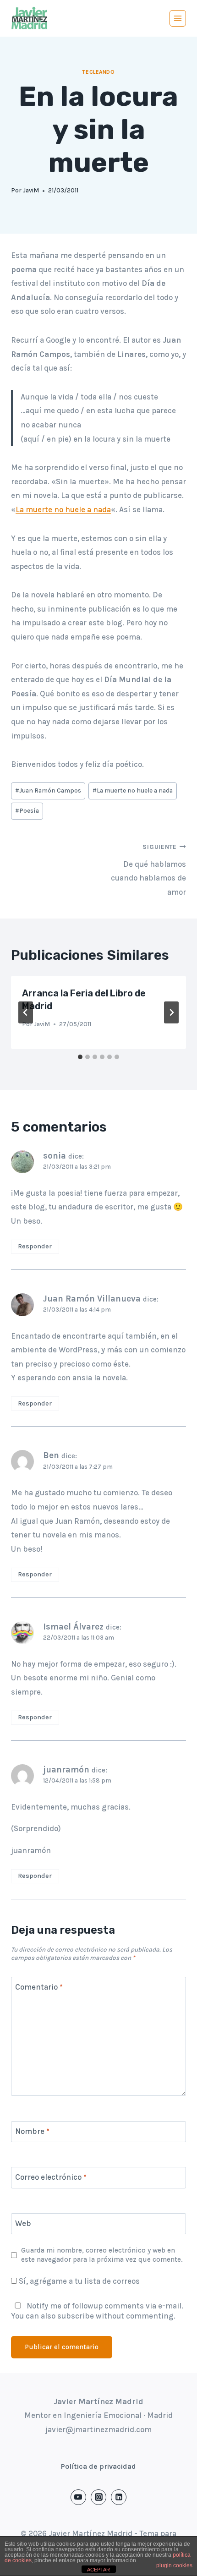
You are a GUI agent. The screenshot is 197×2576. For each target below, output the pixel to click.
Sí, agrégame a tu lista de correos (78, 2281)
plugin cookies (174, 2565)
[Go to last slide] (26, 1012)
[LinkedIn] (119, 2497)
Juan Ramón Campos (48, 790)
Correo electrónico (51, 2177)
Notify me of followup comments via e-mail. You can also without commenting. (97, 2311)
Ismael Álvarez (73, 1627)
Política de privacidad (98, 2466)
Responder (35, 1246)
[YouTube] (78, 2497)
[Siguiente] (171, 1012)
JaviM (31, 190)
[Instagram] (98, 2497)
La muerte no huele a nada (63, 509)
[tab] (80, 1057)
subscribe (76, 2316)
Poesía (27, 811)
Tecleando (98, 72)
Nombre (32, 2131)
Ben (51, 1455)
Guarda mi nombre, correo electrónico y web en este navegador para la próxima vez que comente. (102, 2255)
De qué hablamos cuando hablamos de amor (148, 870)
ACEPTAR (98, 2570)
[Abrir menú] (178, 18)
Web (23, 2223)
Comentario (39, 1987)
